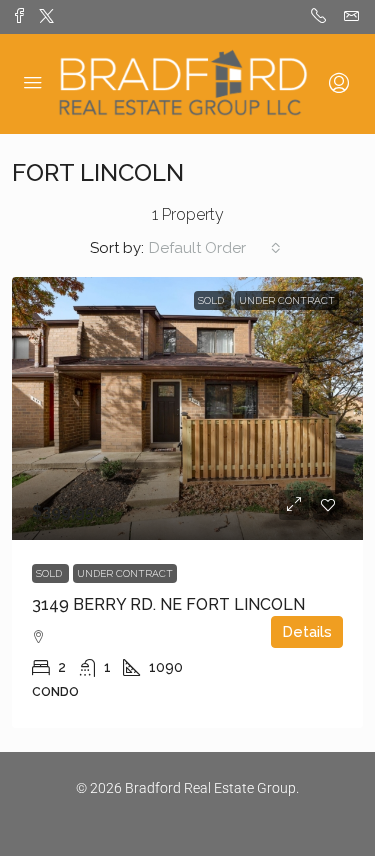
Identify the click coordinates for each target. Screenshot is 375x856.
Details (307, 632)
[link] (187, 408)
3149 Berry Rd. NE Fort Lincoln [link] (168, 604)
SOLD (50, 573)
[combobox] (215, 248)
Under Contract (125, 573)
